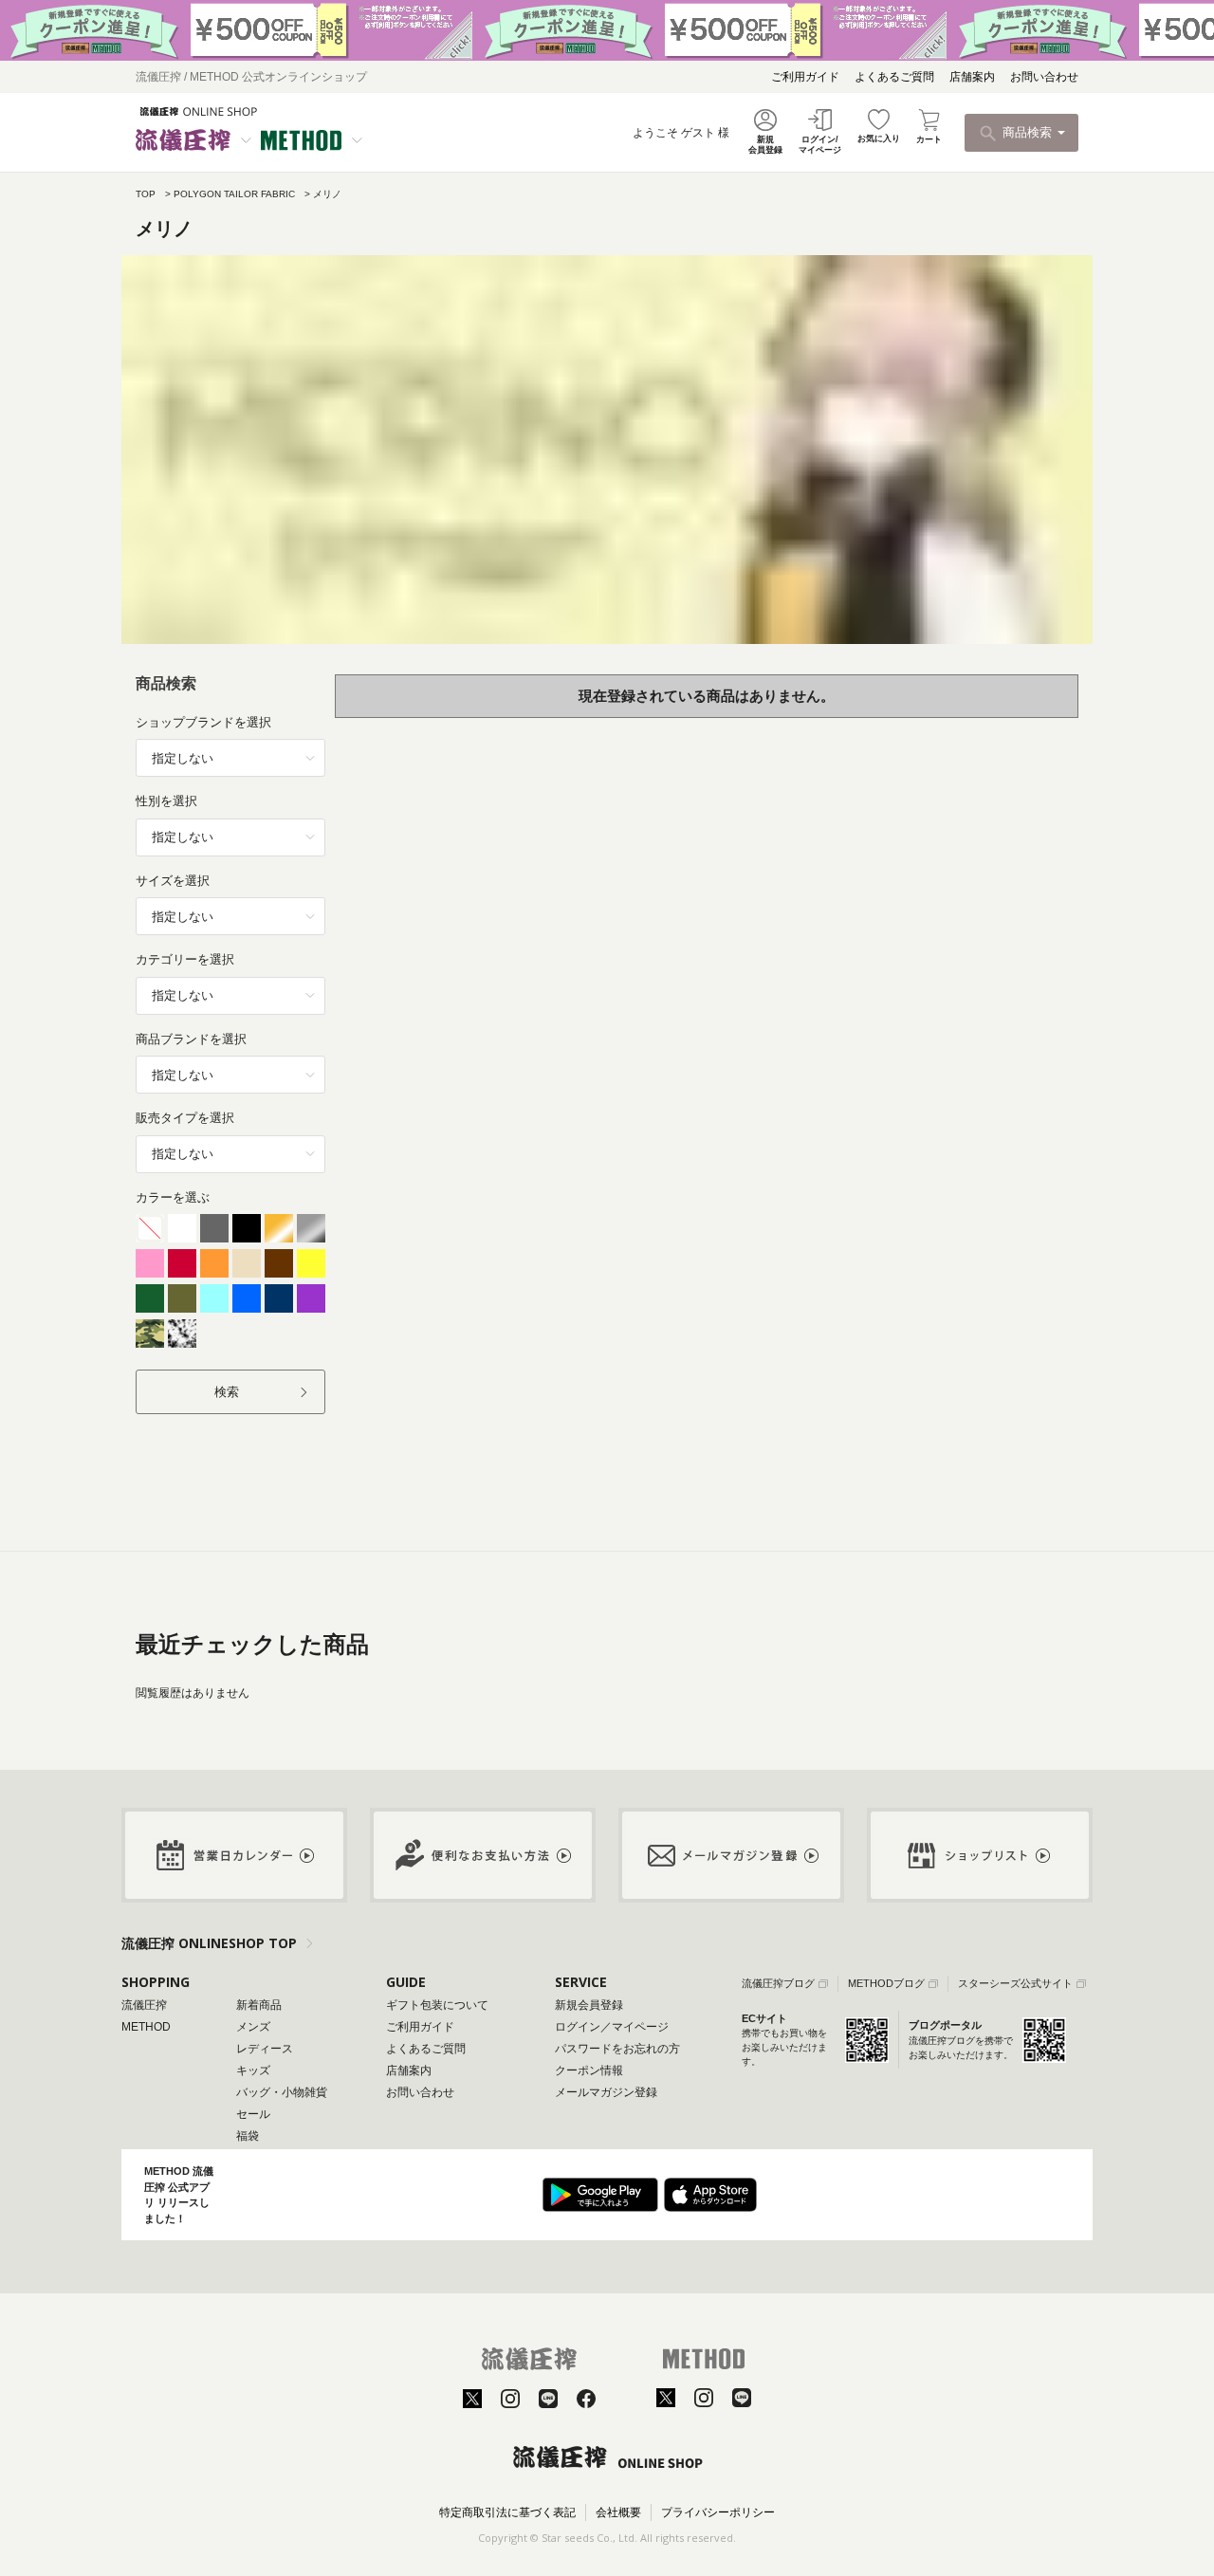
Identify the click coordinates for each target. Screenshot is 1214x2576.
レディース (265, 2049)
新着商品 (259, 2005)
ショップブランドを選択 (203, 722)
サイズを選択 (173, 881)
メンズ (253, 2027)
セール (253, 2114)
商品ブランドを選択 (191, 1039)
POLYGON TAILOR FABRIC (234, 194)
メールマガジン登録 (606, 2092)
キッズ (253, 2070)
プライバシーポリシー (718, 2512)
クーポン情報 (589, 2070)
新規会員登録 (589, 2005)
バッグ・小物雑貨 (282, 2092)
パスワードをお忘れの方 (617, 2049)
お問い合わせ (1044, 77)
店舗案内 (972, 77)
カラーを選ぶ (173, 1197)
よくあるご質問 (894, 77)
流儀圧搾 (144, 2005)
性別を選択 (166, 801)
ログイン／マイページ (612, 2027)
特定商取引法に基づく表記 (507, 2512)
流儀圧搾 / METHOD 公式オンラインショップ (251, 77)
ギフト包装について (437, 2005)
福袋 (248, 2136)
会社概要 (618, 2512)
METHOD (146, 2027)
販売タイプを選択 (185, 1118)
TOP (146, 194)
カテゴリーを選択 (185, 959)
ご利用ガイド (805, 77)
